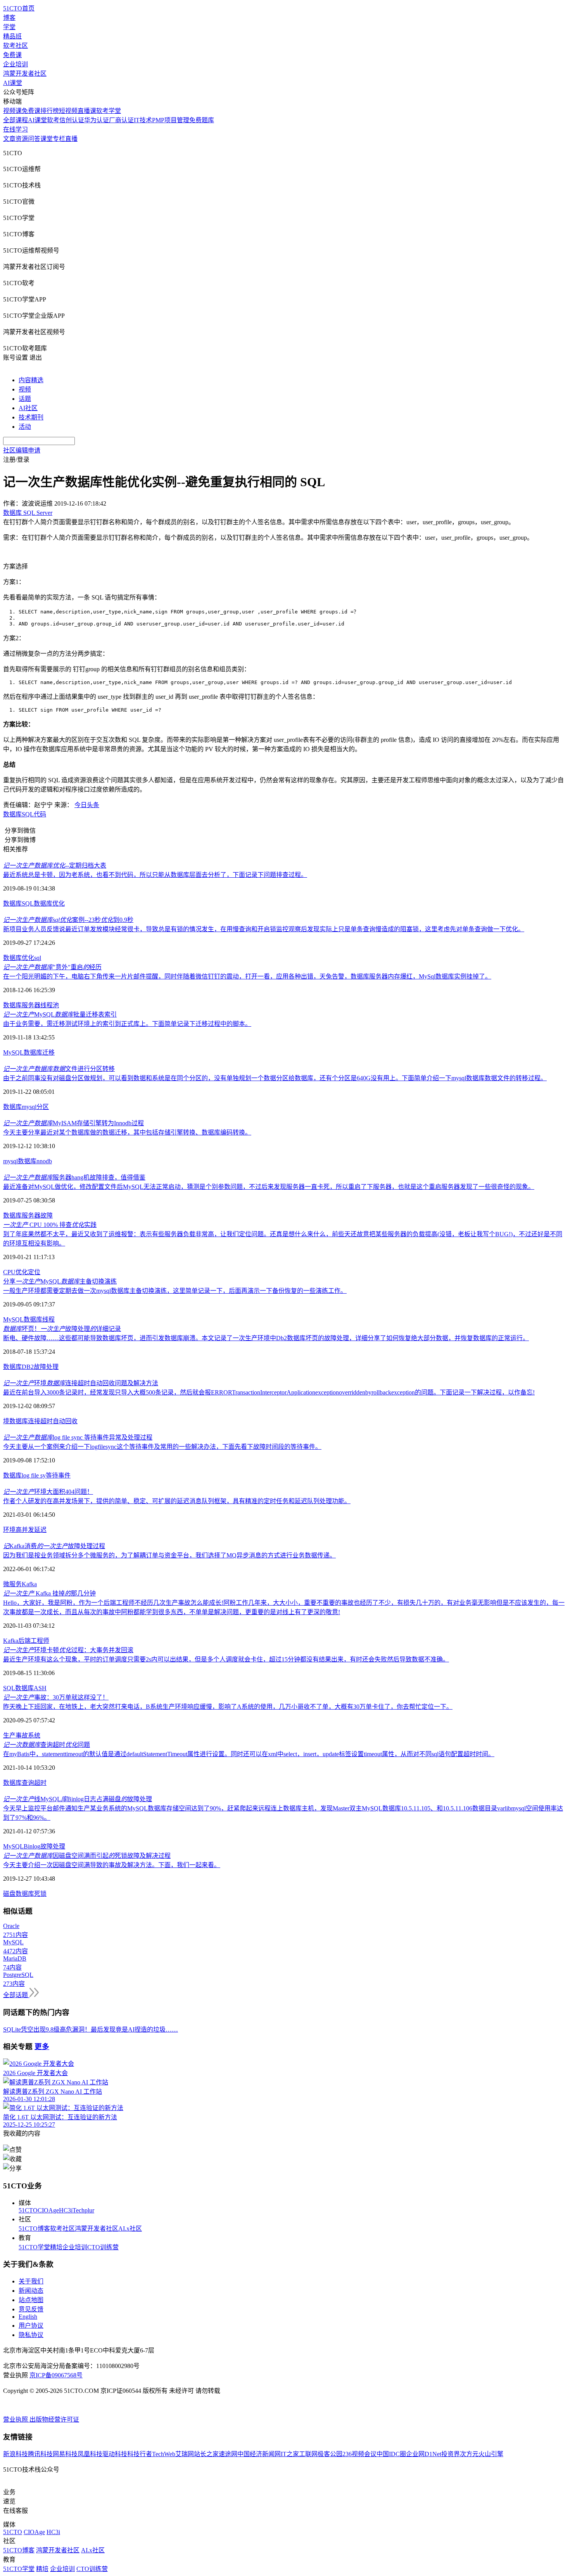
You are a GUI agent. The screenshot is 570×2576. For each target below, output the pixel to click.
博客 (9, 18)
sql (38, 958)
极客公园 (330, 2454)
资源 (22, 139)
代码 (40, 814)
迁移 (48, 1052)
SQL (28, 814)
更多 (42, 2047)
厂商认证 (121, 120)
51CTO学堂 (34, 2247)
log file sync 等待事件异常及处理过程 (78, 1437)
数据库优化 (49, 903)
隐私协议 (31, 2335)
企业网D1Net (424, 2454)
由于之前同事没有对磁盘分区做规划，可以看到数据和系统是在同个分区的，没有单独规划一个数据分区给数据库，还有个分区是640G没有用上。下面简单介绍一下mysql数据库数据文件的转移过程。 (275, 1078)
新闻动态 (31, 2291)
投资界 (451, 2454)
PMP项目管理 (171, 120)
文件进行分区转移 (59, 1069)
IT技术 (143, 120)
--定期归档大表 (55, 865)
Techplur (83, 2210)
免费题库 (202, 120)
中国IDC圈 (391, 2454)
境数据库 (16, 1421)
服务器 (31, 1005)
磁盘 (9, 1894)
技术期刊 (31, 417)
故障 (47, 1215)
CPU (9, 1272)
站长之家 (206, 2454)
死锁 (40, 1894)
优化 (28, 958)
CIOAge (48, 2210)
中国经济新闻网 (259, 2454)
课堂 (47, 139)
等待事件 (58, 1475)
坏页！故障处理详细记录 (62, 1329)
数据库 (12, 814)
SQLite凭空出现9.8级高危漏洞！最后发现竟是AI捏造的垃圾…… (91, 2029)
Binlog (32, 1846)
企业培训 (16, 64)
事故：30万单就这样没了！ (56, 1697)
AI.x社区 (130, 2229)
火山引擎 (491, 2454)
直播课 (87, 111)
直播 (71, 139)
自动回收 (65, 1421)
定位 (34, 1272)
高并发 (25, 1530)
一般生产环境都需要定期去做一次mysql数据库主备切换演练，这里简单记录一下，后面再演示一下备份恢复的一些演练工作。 (175, 1291)
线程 (48, 1319)
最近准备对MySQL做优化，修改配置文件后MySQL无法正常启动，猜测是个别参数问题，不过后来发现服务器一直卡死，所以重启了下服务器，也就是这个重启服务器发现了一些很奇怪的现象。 (269, 1187)
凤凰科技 (90, 2454)
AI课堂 (13, 83)
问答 (34, 139)
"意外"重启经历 (52, 967)
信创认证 (72, 120)
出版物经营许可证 (54, 2419)
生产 (9, 1735)
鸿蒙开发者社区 (25, 74)
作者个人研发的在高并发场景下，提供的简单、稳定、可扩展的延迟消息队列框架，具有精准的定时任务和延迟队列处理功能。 (177, 1501)
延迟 (40, 1530)
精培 (56, 2247)
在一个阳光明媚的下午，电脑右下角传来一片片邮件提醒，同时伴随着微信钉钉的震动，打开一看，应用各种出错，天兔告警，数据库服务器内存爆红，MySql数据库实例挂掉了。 (247, 976)
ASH (40, 1688)
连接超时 (40, 1421)
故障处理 (46, 1367)
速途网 (228, 2454)
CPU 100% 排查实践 (50, 1225)
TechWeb (164, 2454)
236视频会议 (359, 2454)
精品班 (12, 36)
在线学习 (16, 129)
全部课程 (16, 120)
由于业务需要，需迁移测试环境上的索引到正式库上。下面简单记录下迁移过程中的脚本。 (127, 1024)
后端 (24, 1641)
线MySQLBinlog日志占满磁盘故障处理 (78, 1799)
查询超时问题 (47, 1745)
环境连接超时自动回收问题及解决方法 (81, 1383)
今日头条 (87, 805)
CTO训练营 (103, 2247)
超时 (40, 1783)
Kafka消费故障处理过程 (54, 1546)
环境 (9, 1530)
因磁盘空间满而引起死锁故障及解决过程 (87, 1856)
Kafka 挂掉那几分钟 (49, 1593)
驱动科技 (115, 2454)
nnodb (44, 1161)
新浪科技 (16, 2454)
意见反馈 (31, 2309)
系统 (34, 1735)
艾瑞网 (185, 2454)
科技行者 (140, 2454)
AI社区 (28, 408)
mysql (29, 1107)
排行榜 (50, 111)
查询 (28, 1783)
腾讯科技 (40, 2454)
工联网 (308, 2454)
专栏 (59, 139)
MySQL (13, 1052)
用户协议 (31, 2326)
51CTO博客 (34, 2229)
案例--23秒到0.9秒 (68, 920)
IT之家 (290, 2454)
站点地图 (31, 2300)
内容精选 (31, 380)
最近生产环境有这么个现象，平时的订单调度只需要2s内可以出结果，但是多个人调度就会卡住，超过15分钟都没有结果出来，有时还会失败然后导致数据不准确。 (226, 1659)
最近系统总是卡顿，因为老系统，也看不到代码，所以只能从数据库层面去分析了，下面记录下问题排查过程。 (155, 875)
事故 (22, 1735)
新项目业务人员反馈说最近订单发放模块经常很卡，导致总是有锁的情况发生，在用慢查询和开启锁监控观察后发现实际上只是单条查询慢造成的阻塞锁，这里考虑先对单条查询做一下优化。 (264, 929)
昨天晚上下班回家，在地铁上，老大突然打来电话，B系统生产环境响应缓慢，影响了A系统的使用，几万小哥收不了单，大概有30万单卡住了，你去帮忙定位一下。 (228, 1707)
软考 (53, 120)
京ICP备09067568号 (56, 2375)
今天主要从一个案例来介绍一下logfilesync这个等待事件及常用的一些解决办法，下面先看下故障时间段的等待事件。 (162, 1447)
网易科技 (65, 2454)
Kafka (29, 1584)
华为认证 (97, 120)
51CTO (28, 2210)
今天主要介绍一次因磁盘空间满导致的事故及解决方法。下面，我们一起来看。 (112, 1865)
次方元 (469, 2454)
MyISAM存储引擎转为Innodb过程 (73, 1123)
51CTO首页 (19, 8)
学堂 (9, 27)
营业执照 (16, 2419)
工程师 (40, 1641)
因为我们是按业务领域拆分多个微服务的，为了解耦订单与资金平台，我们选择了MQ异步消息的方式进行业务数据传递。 (169, 1555)
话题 (25, 399)
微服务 (12, 1584)
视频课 (12, 111)
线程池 (50, 1005)
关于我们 (31, 2281)
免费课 (12, 55)
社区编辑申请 (22, 450)
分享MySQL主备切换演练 (60, 1281)
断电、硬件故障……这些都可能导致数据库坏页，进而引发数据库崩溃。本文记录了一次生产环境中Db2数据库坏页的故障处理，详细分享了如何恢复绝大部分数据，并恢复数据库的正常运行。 (266, 1338)
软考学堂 (109, 111)
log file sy (34, 1475)
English (28, 2317)
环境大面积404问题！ (48, 1492)
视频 (25, 389)
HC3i (66, 2210)
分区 (43, 1107)
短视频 (68, 111)
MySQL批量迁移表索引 (60, 1014)
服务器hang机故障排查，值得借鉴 (74, 1177)
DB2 (28, 1367)
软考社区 (16, 46)
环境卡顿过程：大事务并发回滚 (68, 1650)
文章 (9, 139)
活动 (25, 427)
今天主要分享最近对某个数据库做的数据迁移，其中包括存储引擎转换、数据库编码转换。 (127, 1132)
